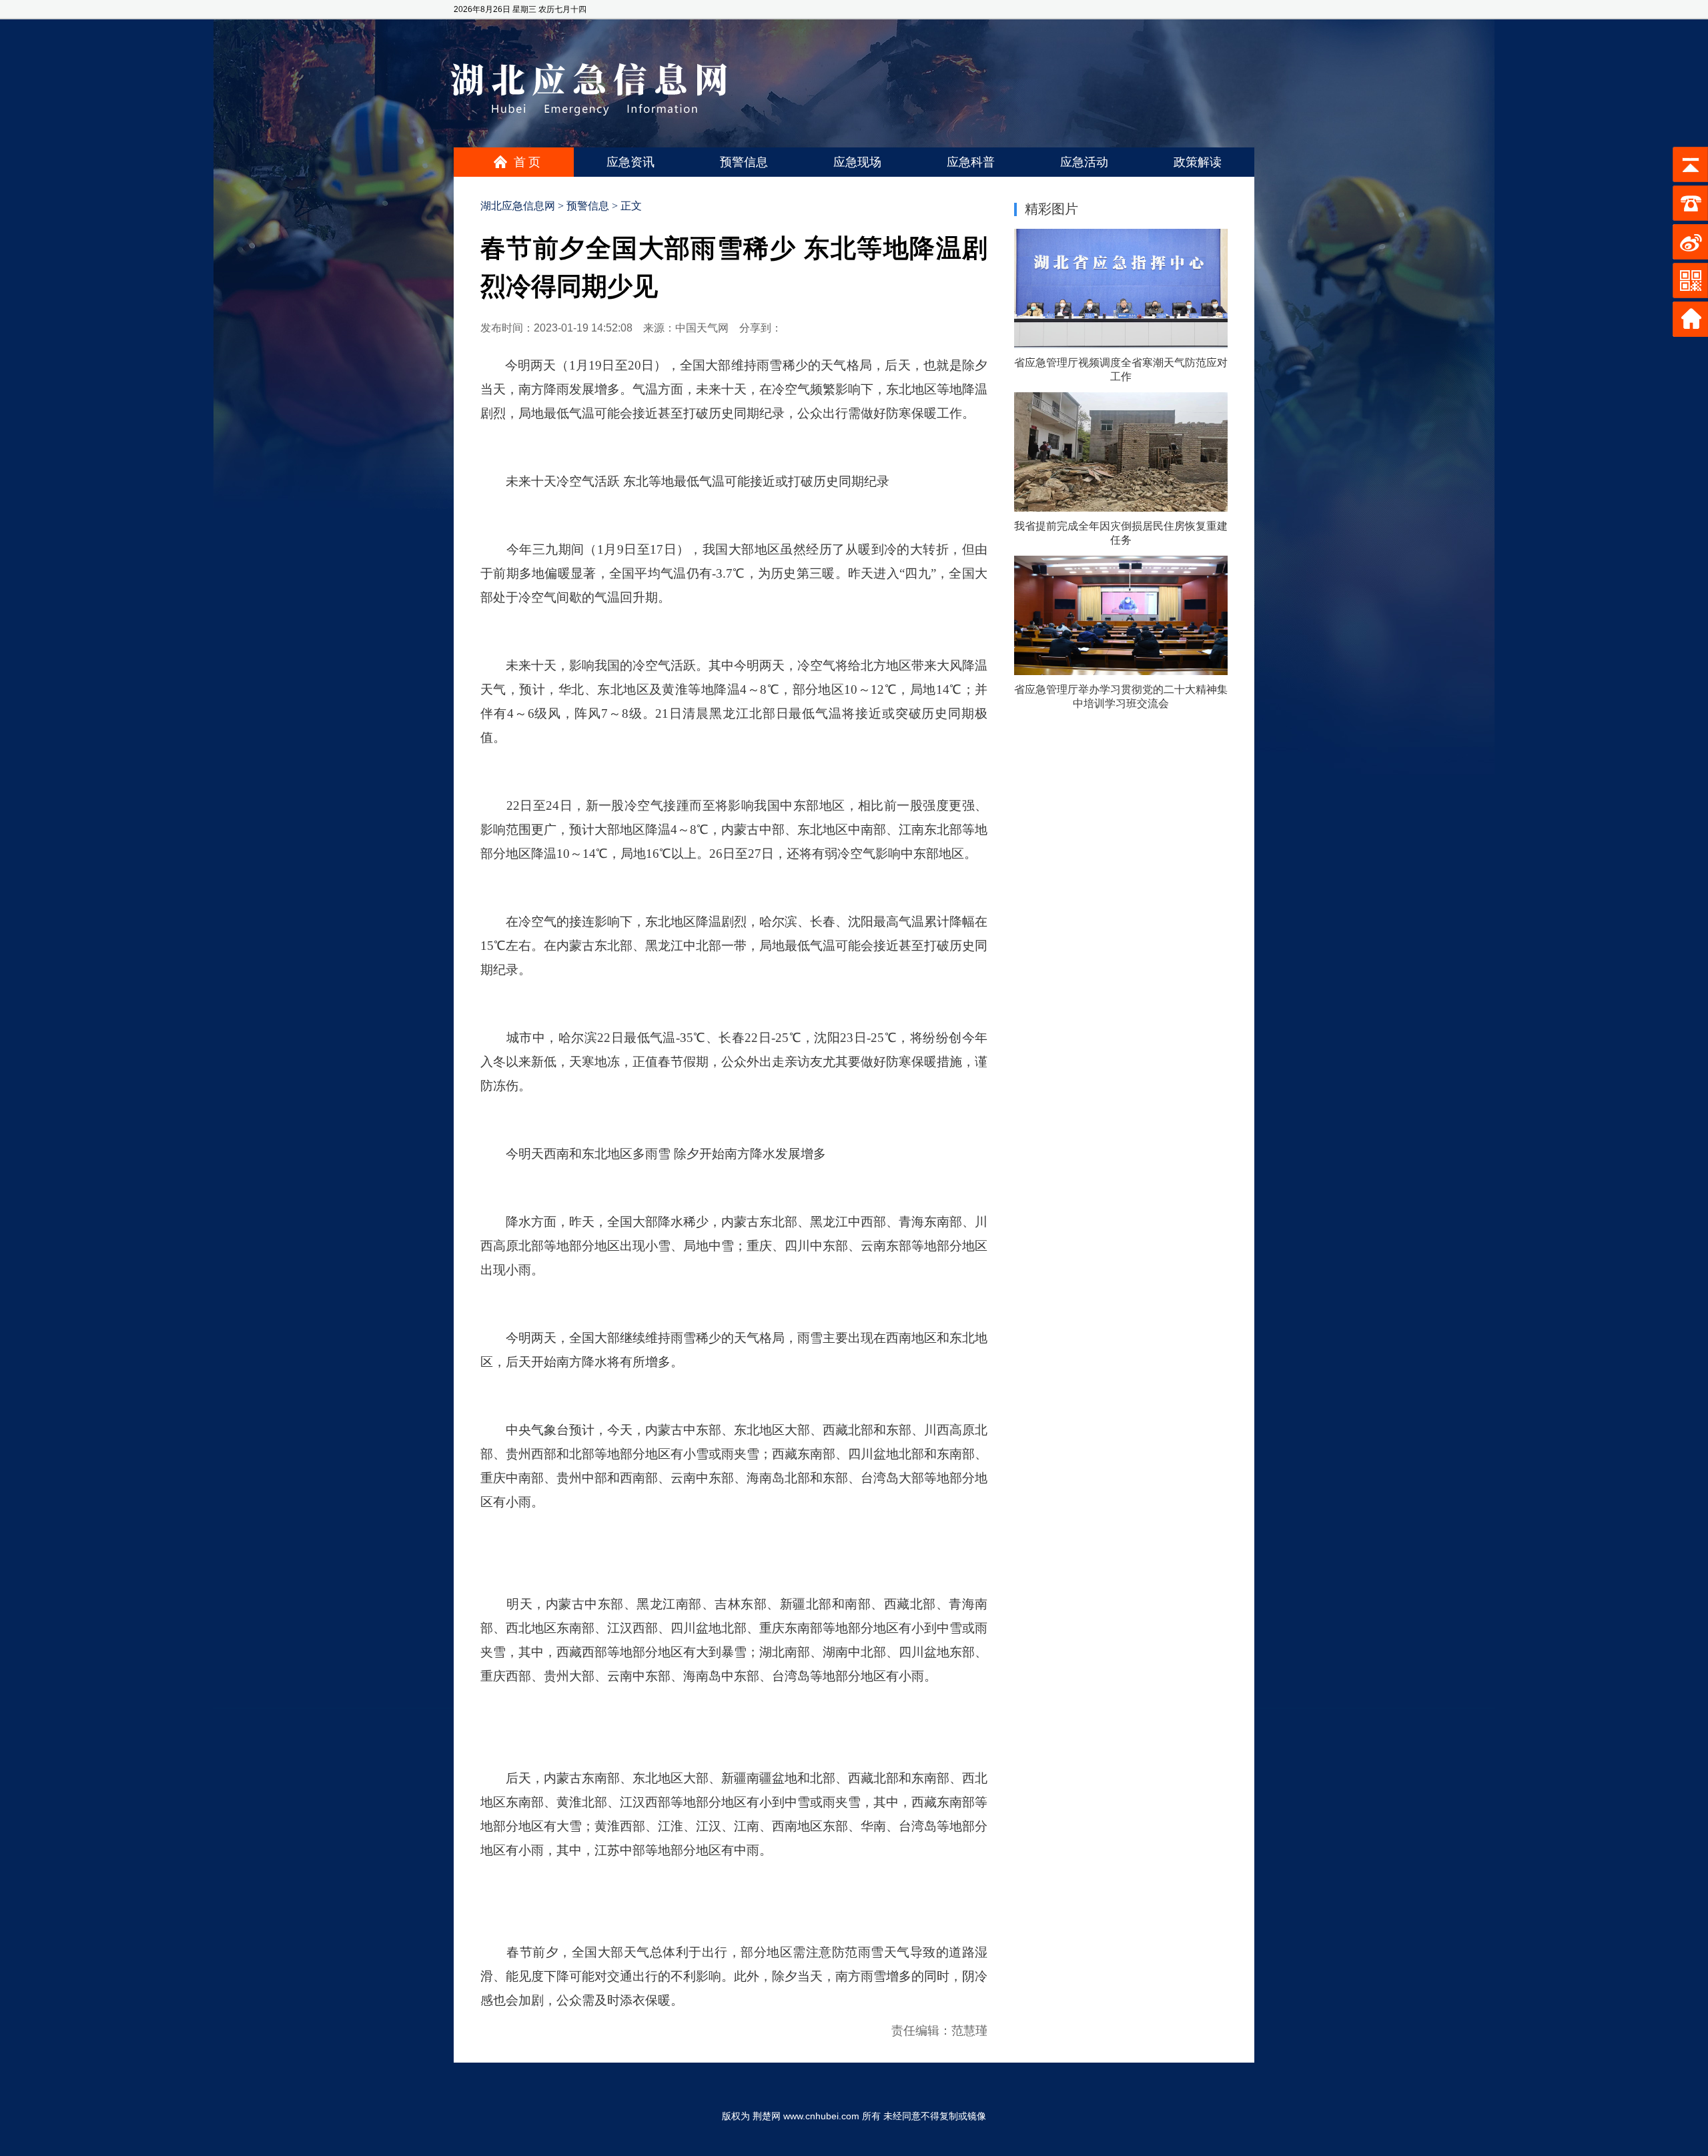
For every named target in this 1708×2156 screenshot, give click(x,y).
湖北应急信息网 (518, 206)
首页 (528, 162)
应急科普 (971, 162)
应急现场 (857, 162)
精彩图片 (1051, 209)
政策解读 (1198, 162)
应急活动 (1084, 162)
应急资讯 (630, 162)
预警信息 (744, 162)
